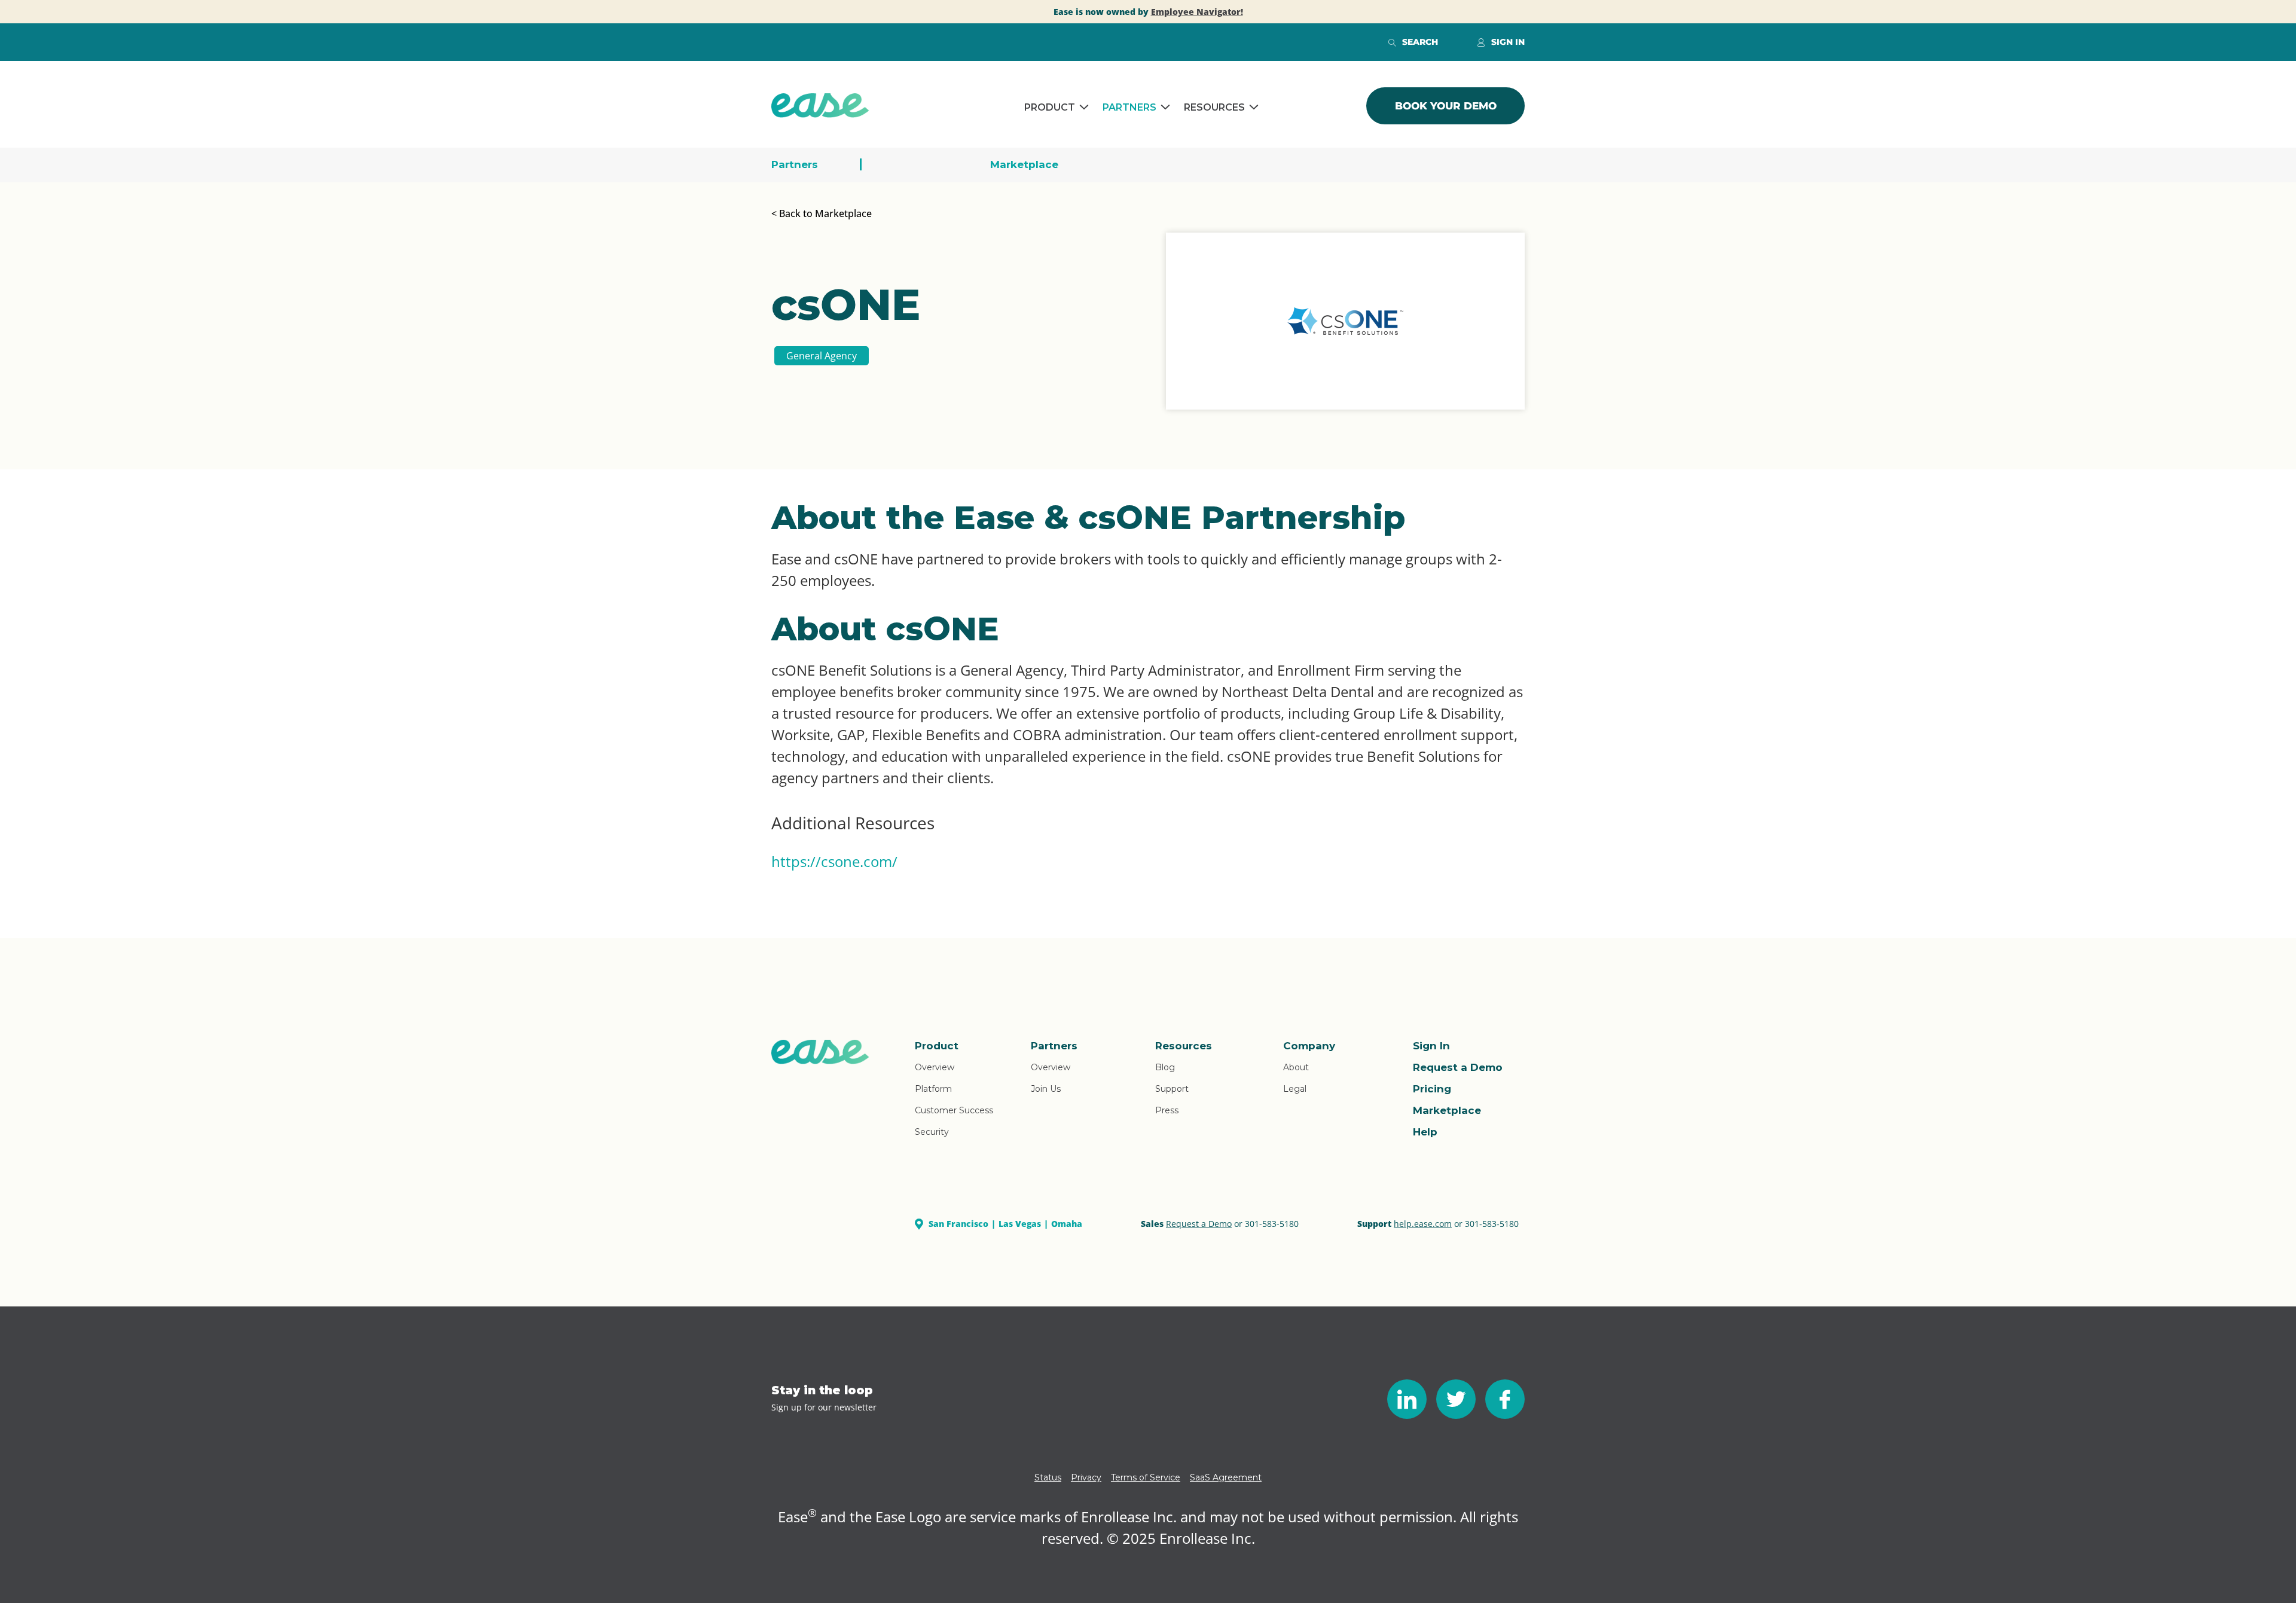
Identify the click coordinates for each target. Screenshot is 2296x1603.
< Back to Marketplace (822, 213)
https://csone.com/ (834, 861)
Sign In (1431, 1046)
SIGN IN (1508, 42)
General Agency (822, 356)
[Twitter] (1456, 1399)
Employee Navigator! (1197, 12)
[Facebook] (1505, 1399)
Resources (1214, 107)
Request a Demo (1458, 1067)
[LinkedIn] (1407, 1399)
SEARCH (1420, 42)
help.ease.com (1423, 1224)
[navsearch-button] (1392, 42)
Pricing (1432, 1089)
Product (1050, 107)
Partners (1129, 107)
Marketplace (1024, 164)
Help (1425, 1132)
